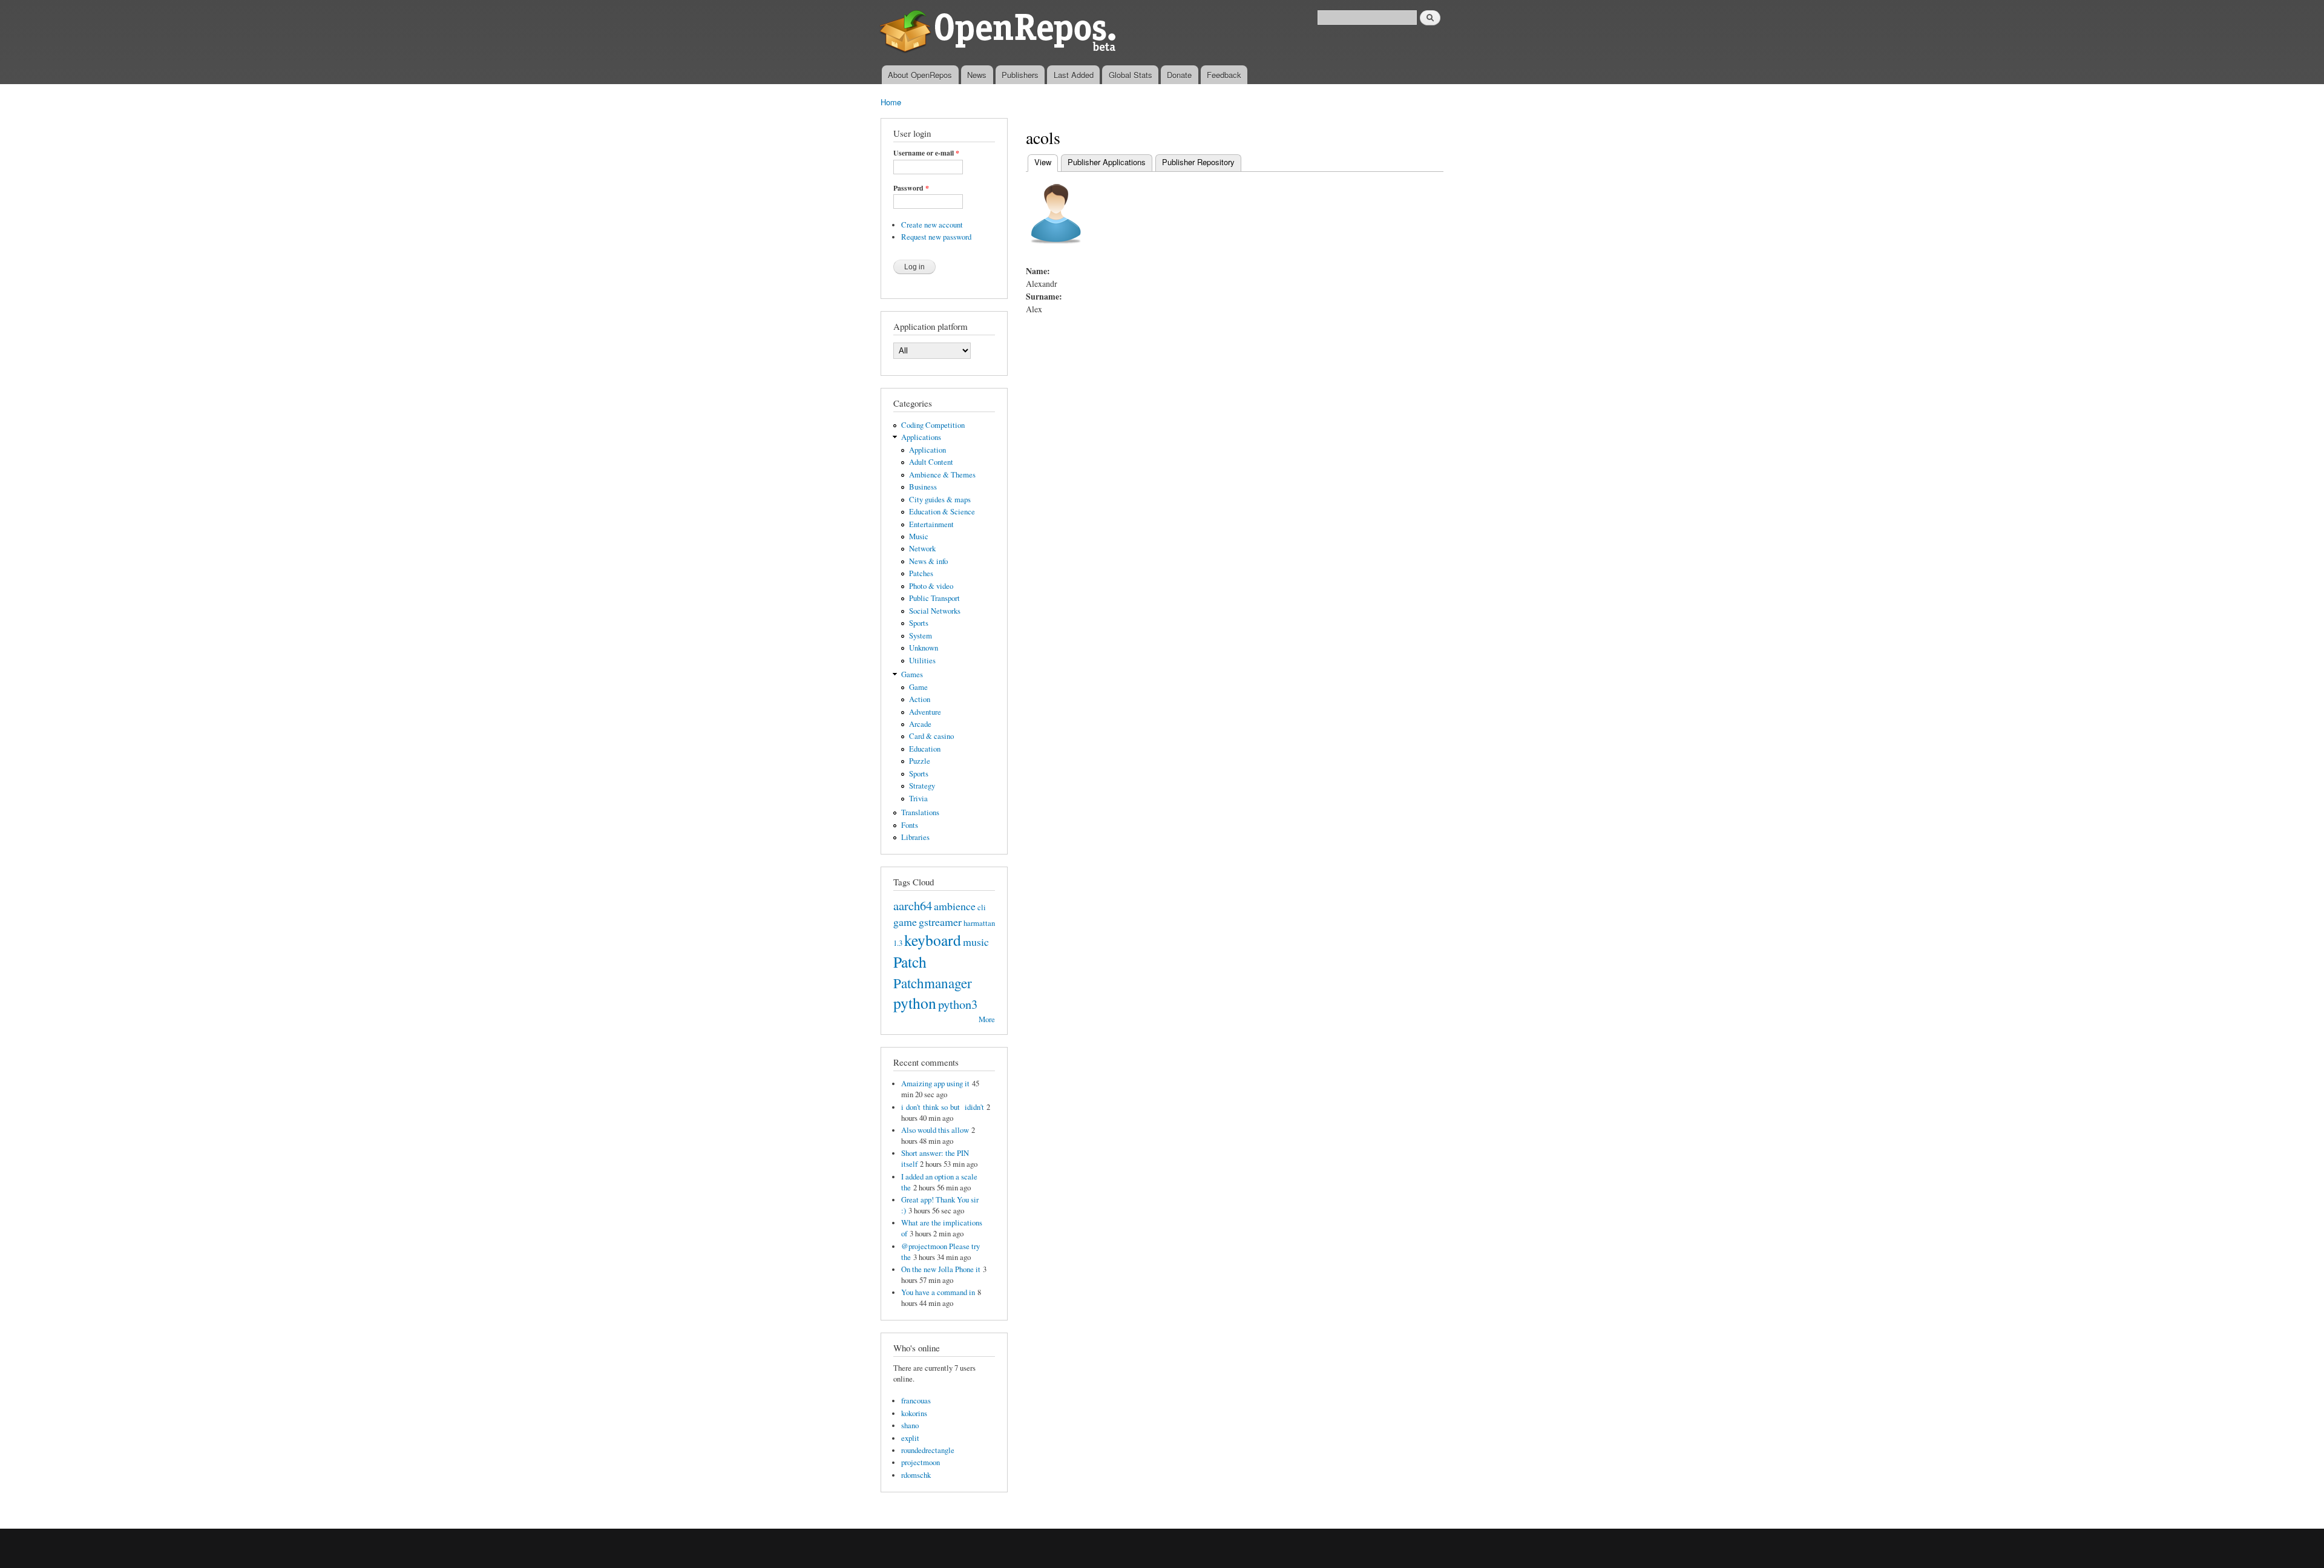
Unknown (924, 648)
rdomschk (916, 1475)
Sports (919, 623)
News (977, 75)
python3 (958, 1004)
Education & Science (942, 512)
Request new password (936, 237)
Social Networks (935, 611)
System (921, 636)
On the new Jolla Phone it (941, 1269)
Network (922, 549)
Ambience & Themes (942, 475)
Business (923, 487)
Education (925, 749)
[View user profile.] (1056, 250)
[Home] (1000, 33)
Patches (921, 573)
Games (912, 674)
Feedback (1224, 75)
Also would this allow (935, 1130)
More (987, 1019)
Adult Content (931, 462)
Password (911, 188)
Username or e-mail (926, 153)
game (905, 922)
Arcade (920, 724)
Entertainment (931, 524)
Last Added (1074, 75)
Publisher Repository (1198, 162)
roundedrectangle (928, 1450)
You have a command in (938, 1292)
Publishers (1020, 75)
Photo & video (931, 586)
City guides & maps (940, 500)
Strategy (922, 786)
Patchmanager (933, 983)
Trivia (918, 799)
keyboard (933, 940)
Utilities (922, 661)
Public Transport (934, 598)
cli (982, 907)
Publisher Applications (1107, 162)
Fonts (910, 825)
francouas (916, 1401)
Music (919, 536)
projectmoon (921, 1462)
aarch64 (913, 905)
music (976, 942)
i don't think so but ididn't (943, 1107)
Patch (910, 962)
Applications (921, 437)
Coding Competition (933, 425)
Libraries (915, 837)
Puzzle (920, 761)
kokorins (914, 1413)
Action (920, 699)
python (915, 1003)
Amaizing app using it (935, 1084)
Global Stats (1131, 75)
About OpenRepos (920, 75)
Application (927, 450)
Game (918, 687)
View (1046, 162)
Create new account (932, 225)
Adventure (925, 712)
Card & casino (931, 736)
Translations (920, 812)
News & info (928, 561)
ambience (955, 906)
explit (910, 1438)
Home (891, 102)
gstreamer (940, 922)
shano (910, 1425)
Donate (1179, 75)
